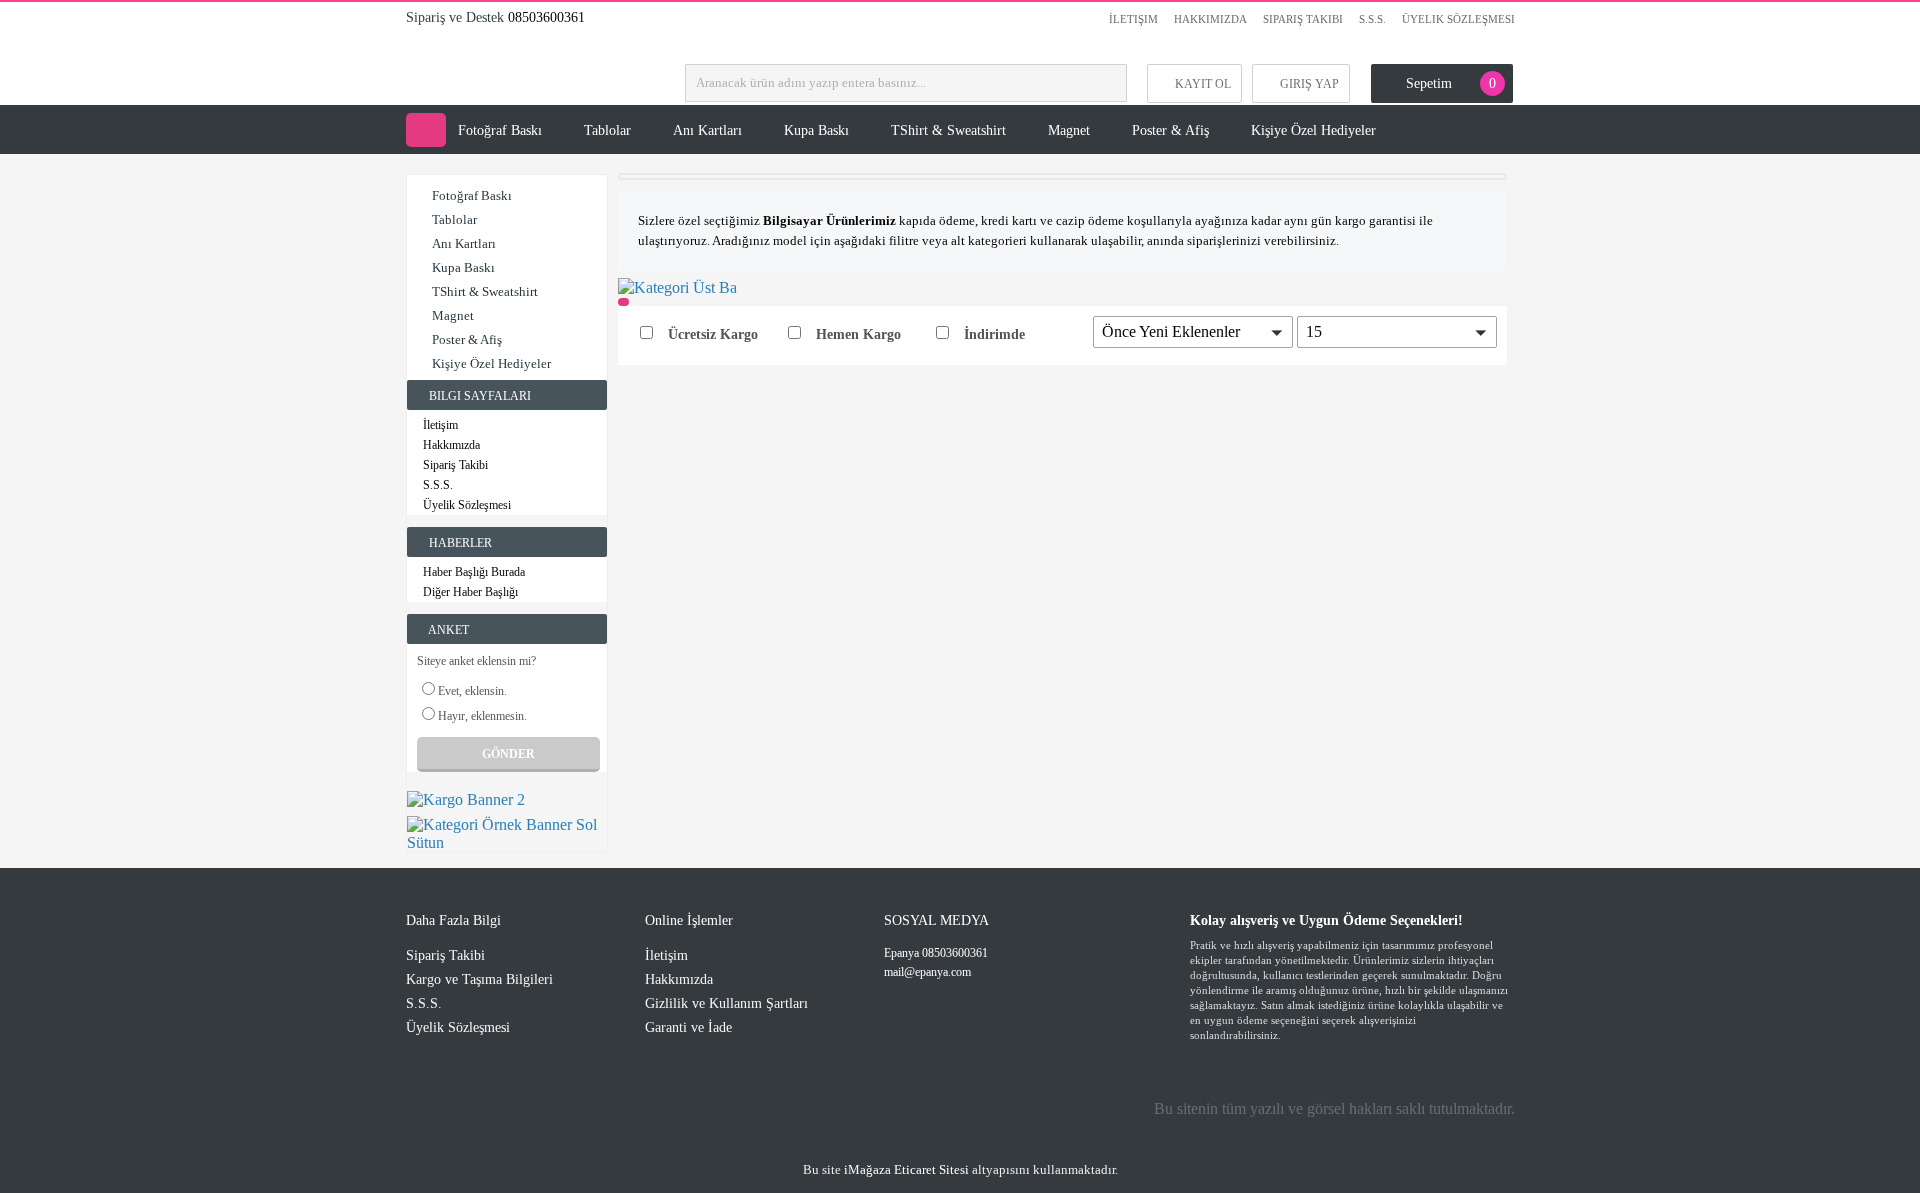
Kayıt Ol (1203, 84)
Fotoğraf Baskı (500, 130)
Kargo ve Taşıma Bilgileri (479, 979)
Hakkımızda (1210, 19)
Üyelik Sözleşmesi (1458, 19)
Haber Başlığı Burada (474, 572)
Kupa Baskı (816, 130)
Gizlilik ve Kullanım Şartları (726, 1003)
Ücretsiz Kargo (713, 334)
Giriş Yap (1309, 84)
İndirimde (994, 334)
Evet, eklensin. (472, 691)
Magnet (1069, 130)
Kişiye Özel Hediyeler (1313, 130)
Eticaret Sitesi (906, 1169)
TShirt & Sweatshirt (948, 130)
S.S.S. (1372, 19)
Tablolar (607, 130)
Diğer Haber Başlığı (470, 592)
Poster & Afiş (1170, 130)
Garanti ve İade (688, 1027)
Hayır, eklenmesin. (482, 716)
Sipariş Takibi (1303, 19)
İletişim (1133, 19)
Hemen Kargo (858, 334)
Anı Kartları (707, 130)
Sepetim (1451, 83)
